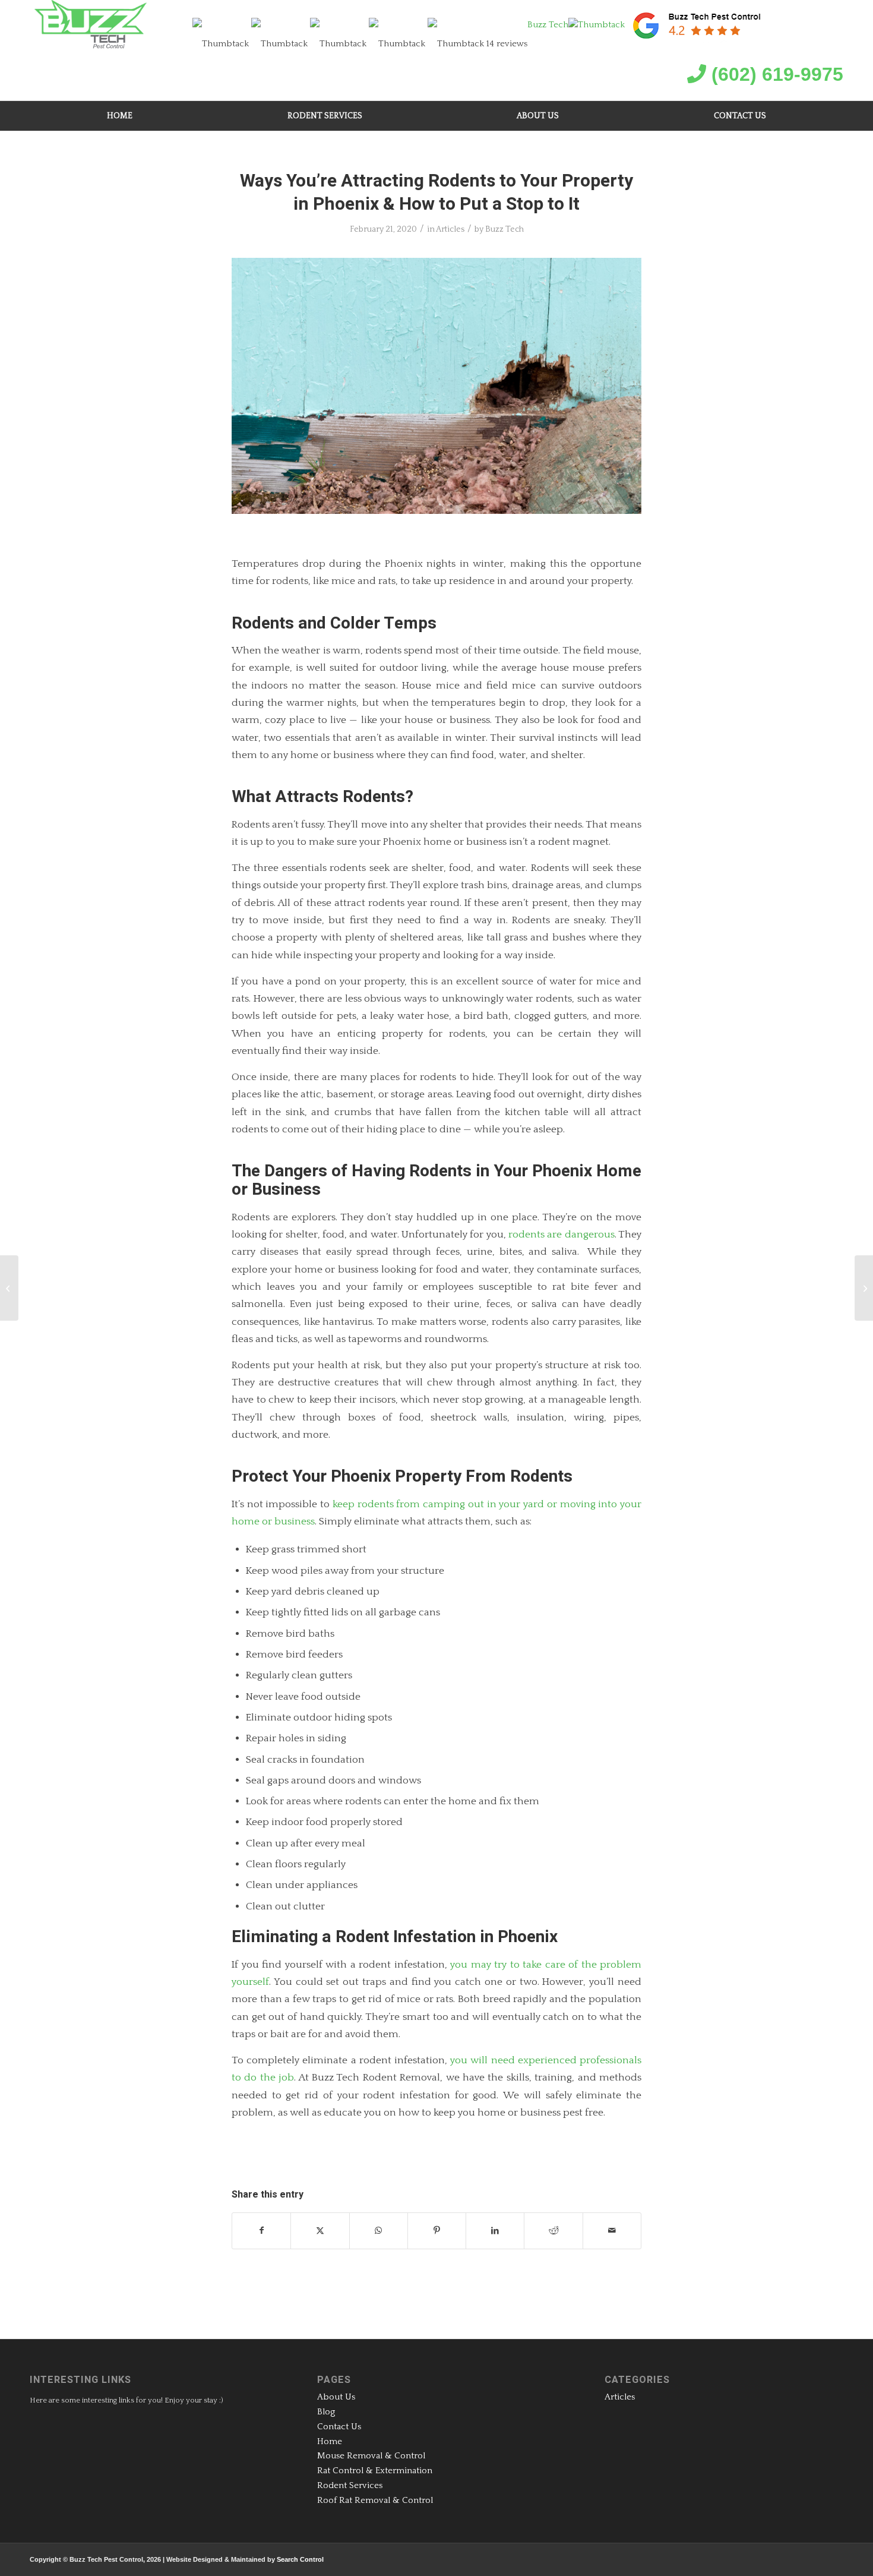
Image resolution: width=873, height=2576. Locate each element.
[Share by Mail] (612, 2231)
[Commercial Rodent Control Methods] (864, 1288)
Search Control (300, 2559)
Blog (326, 2412)
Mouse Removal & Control (371, 2456)
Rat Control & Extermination (375, 2471)
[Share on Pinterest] (437, 2231)
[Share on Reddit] (553, 2231)
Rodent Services (350, 2485)
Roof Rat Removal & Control (375, 2500)
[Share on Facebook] (261, 2231)
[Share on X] (320, 2231)
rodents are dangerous (562, 1234)
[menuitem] (120, 116)
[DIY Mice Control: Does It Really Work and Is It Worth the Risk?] (9, 1288)
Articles (450, 229)
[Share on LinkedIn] (495, 2231)
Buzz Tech (504, 229)
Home (330, 2441)
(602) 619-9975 (775, 74)
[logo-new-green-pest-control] (91, 26)
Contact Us (339, 2427)
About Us (336, 2397)
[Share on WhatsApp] (379, 2231)
